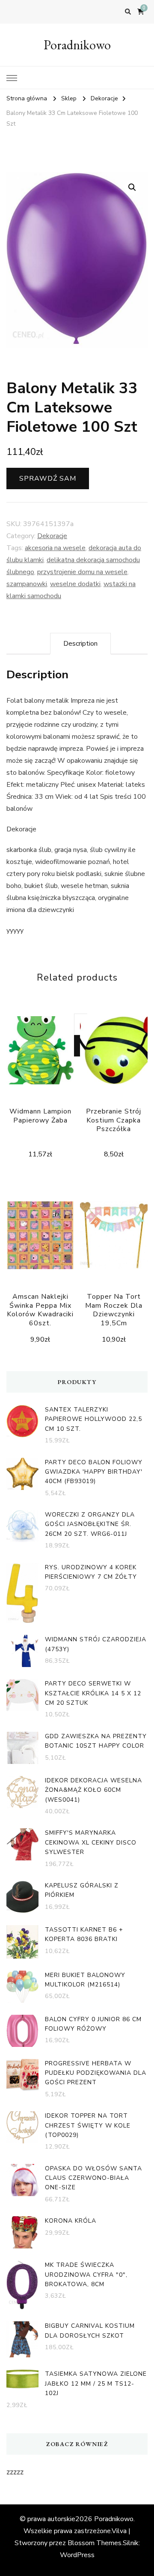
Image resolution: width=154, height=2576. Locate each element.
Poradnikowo (77, 45)
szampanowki (27, 584)
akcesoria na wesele (55, 548)
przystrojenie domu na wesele (82, 572)
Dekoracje (52, 536)
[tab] (80, 644)
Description (80, 644)
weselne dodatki (75, 584)
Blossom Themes (95, 2543)
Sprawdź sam (48, 478)
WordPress (77, 2555)
